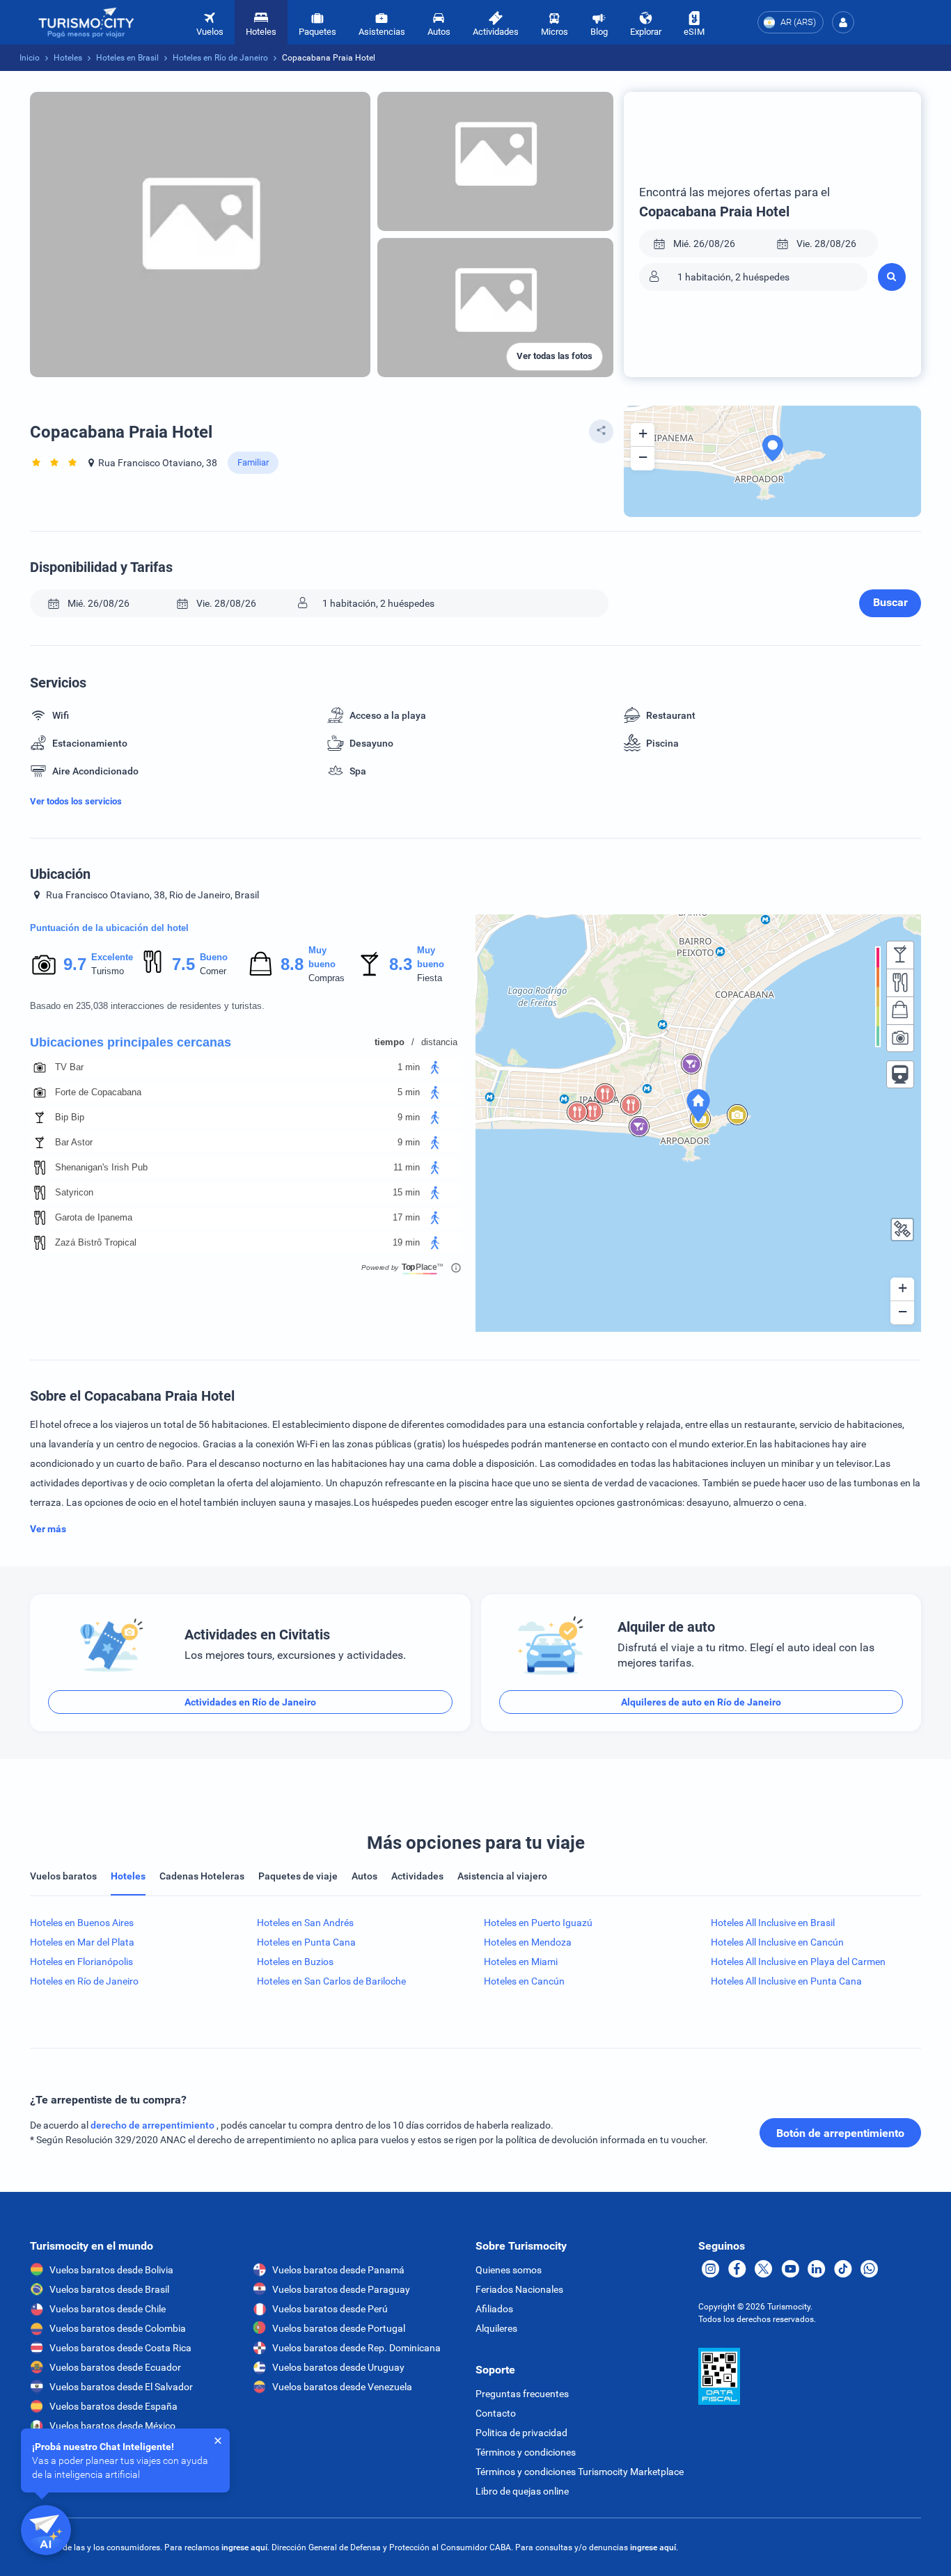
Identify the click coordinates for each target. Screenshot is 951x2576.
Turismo (108, 971)
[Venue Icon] (40, 1067)
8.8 (292, 964)
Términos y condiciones (526, 2452)
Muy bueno (322, 957)
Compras (327, 978)
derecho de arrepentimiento (154, 2125)
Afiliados (494, 2309)
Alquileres (496, 2328)
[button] (843, 22)
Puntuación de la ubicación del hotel (109, 928)
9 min (409, 1117)
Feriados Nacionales (519, 2289)
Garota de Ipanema (94, 1217)
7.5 (183, 964)
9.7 (74, 964)
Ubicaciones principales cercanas (131, 1042)
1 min (409, 1067)
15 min (406, 1192)
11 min (407, 1167)
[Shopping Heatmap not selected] (900, 1010)
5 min (409, 1092)
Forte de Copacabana (98, 1092)
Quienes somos (509, 2270)
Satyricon (74, 1192)
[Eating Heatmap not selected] (900, 983)
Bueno (214, 957)
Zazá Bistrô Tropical (96, 1242)
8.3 (400, 964)
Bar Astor (74, 1142)
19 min (406, 1242)
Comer (213, 971)
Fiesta (430, 978)
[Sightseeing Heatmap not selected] (900, 1038)
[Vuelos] (86, 23)
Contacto (496, 2413)
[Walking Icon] (435, 1067)
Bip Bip (70, 1117)
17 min (406, 1217)
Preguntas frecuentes (522, 2394)
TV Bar (69, 1067)
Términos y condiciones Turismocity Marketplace (580, 2472)
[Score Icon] (44, 964)
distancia (439, 1042)
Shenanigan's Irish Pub (101, 1167)
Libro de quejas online (522, 2491)
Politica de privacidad (521, 2433)
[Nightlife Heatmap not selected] (900, 955)
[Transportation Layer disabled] (900, 1074)
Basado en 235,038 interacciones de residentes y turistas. (147, 1006)
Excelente (112, 957)
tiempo (390, 1042)
